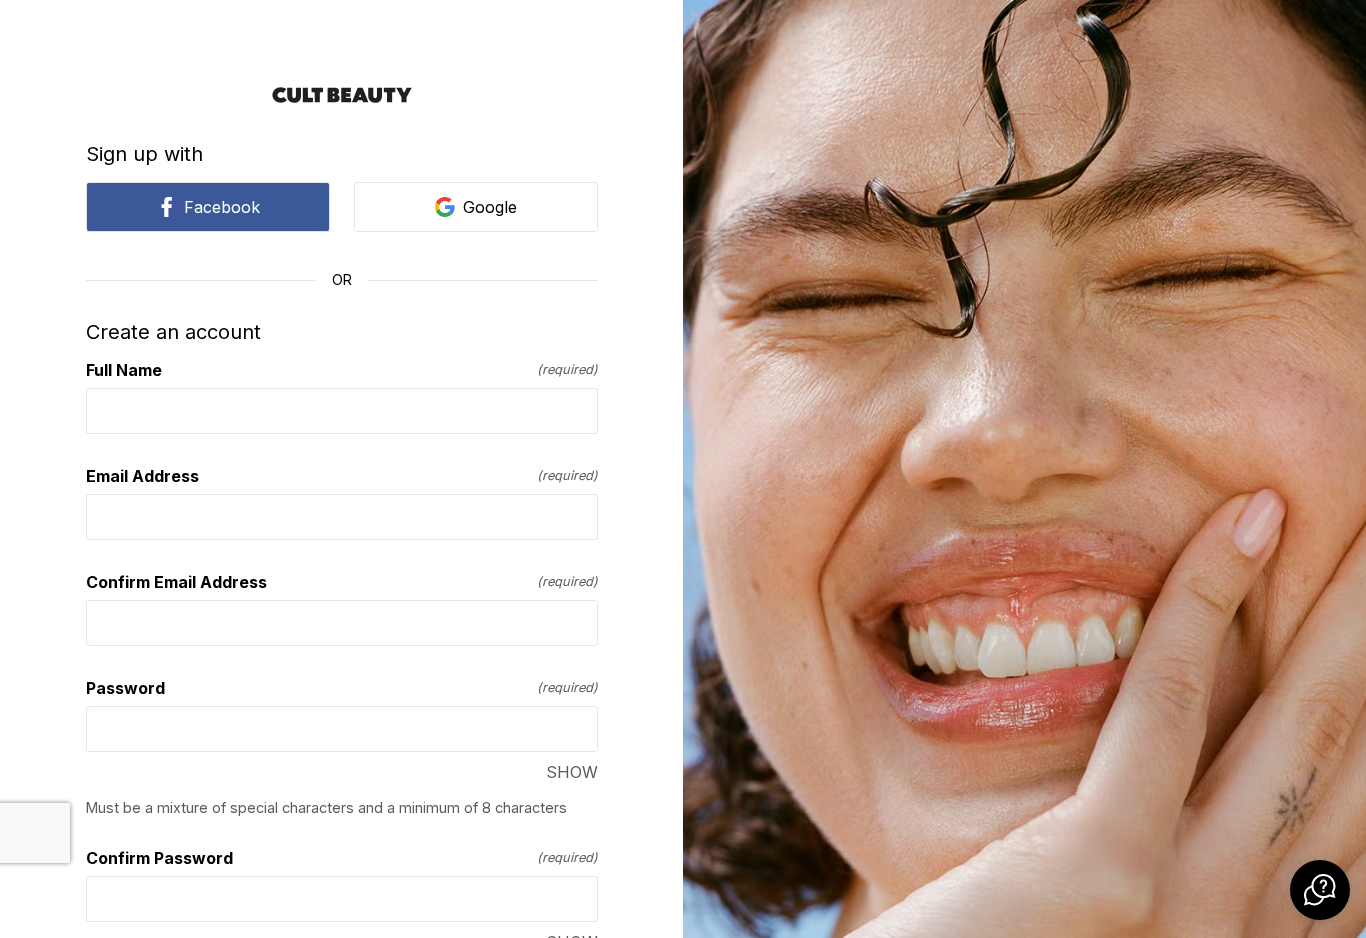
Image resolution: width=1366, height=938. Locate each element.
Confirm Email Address (342, 582)
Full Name (342, 370)
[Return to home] (342, 95)
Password (342, 688)
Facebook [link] (222, 207)
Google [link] (490, 207)
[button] (1320, 890)
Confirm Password (342, 858)
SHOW (572, 772)
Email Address (342, 476)
